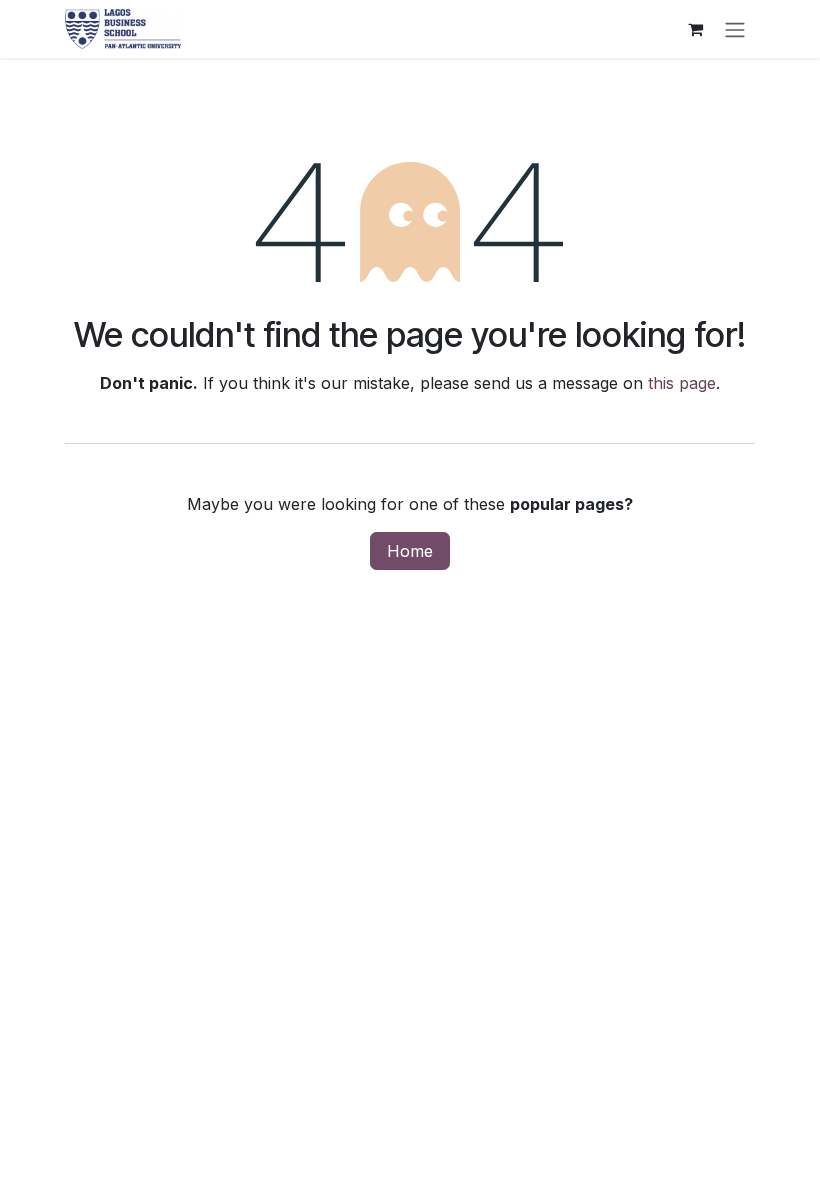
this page (682, 383)
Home (410, 551)
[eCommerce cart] (695, 29)
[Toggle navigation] (735, 29)
